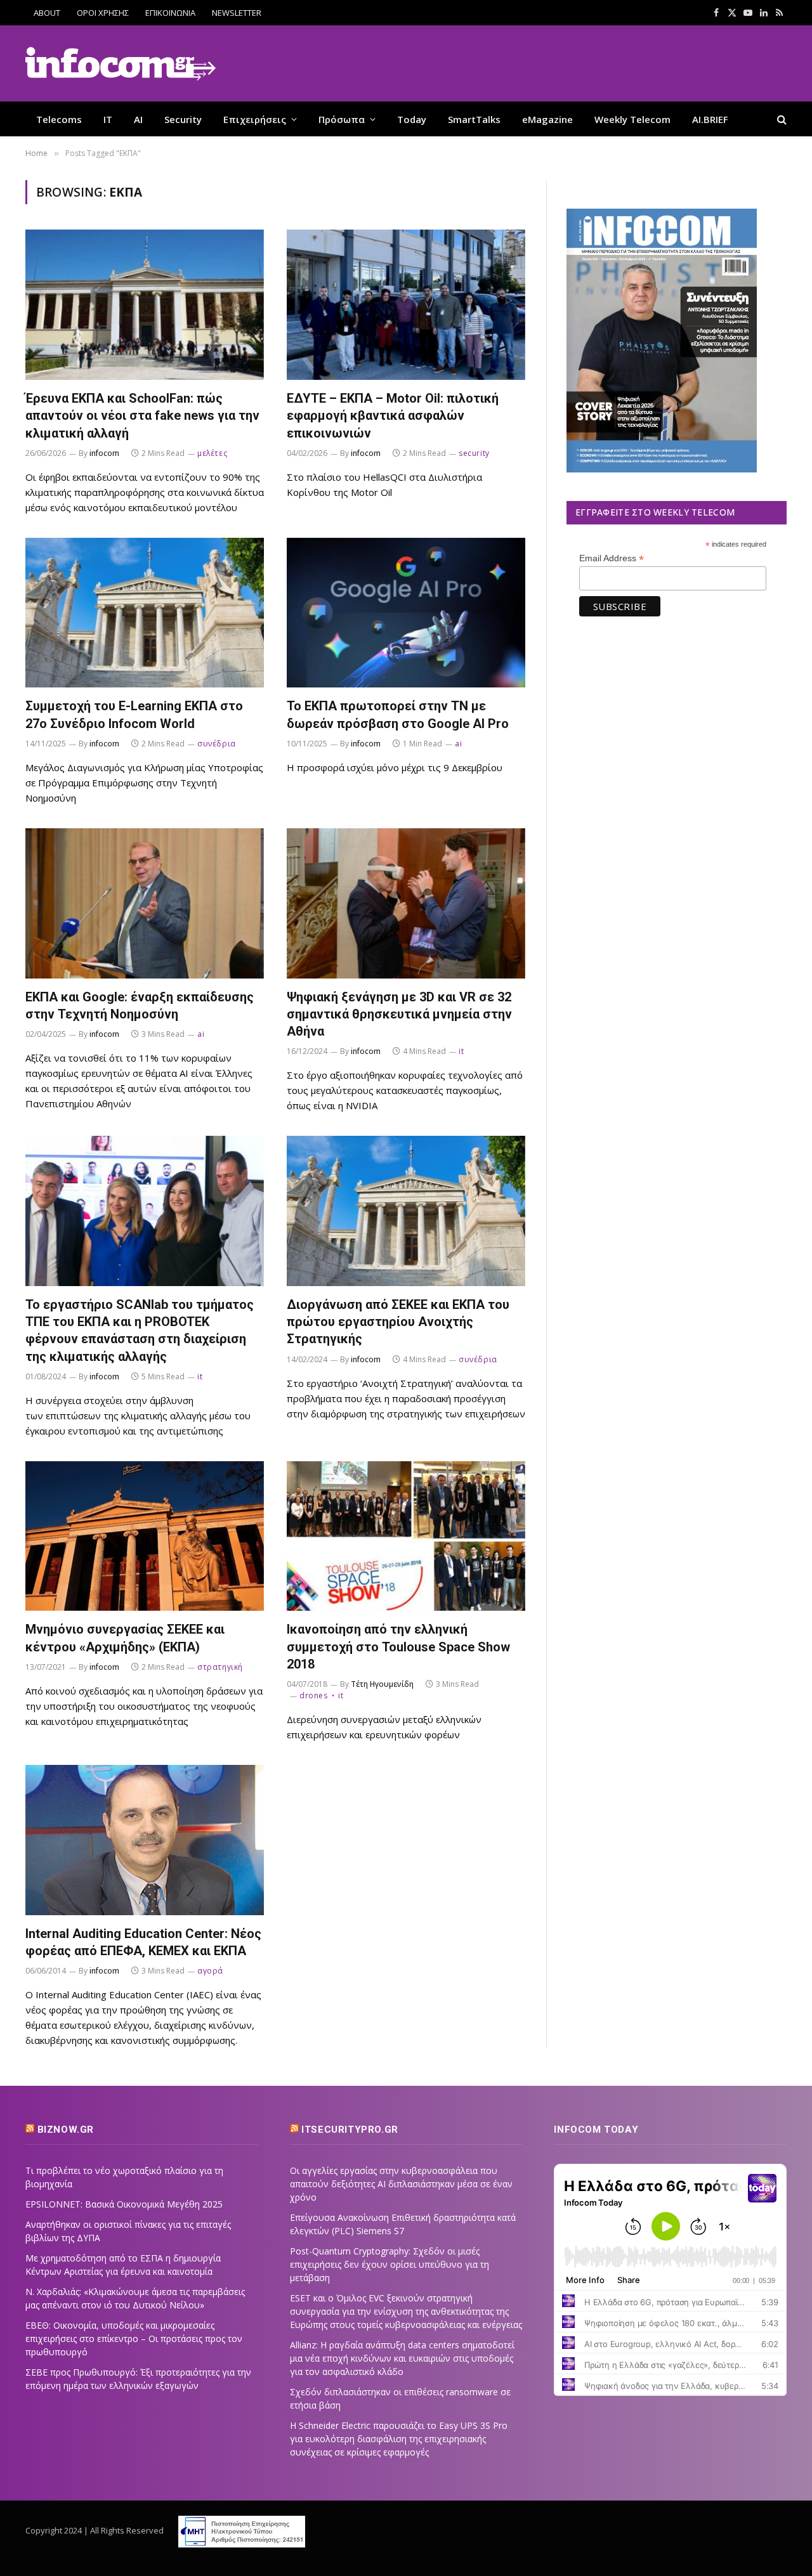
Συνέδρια (217, 744)
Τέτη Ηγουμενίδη (382, 1684)
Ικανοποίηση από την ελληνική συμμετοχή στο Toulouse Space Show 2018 (398, 1646)
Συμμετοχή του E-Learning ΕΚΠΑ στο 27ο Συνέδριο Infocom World (134, 714)
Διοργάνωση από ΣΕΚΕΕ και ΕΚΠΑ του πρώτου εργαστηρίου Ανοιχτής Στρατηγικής (398, 1322)
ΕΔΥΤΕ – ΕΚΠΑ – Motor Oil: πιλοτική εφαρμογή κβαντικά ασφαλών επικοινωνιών (393, 415)
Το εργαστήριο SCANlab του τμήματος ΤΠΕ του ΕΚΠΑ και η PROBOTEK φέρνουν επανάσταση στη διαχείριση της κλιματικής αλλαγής (140, 1330)
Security (183, 119)
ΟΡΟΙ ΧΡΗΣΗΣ (103, 13)
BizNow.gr (66, 2130)
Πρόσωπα (342, 119)
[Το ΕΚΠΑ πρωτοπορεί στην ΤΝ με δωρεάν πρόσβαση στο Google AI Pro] (406, 613)
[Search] (781, 119)
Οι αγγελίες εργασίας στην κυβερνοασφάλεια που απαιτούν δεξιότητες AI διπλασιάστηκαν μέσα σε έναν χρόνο (401, 2184)
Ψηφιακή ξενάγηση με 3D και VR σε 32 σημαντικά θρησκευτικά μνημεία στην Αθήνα (399, 1014)
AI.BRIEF (710, 119)
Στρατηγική (220, 1667)
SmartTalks (474, 119)
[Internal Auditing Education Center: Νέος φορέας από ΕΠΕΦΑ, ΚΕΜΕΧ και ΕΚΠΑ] (145, 1840)
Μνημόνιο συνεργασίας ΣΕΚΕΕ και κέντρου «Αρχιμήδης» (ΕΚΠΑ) (125, 1638)
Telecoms (59, 119)
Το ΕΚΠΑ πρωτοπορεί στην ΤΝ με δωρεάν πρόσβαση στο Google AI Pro (398, 714)
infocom (104, 453)
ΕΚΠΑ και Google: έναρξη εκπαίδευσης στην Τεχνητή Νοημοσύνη (140, 1005)
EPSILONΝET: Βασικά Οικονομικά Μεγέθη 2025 (124, 2204)
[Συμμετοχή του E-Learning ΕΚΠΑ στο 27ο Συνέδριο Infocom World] (145, 613)
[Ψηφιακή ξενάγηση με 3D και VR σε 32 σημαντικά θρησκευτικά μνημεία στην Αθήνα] (406, 903)
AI (138, 119)
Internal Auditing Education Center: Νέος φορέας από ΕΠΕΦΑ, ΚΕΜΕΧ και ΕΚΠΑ (143, 1942)
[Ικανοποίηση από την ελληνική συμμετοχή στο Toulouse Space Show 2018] (406, 1536)
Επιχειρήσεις (255, 119)
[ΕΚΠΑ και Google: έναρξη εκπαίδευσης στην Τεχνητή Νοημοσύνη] (145, 903)
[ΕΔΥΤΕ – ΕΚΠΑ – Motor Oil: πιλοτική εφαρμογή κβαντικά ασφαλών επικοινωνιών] (406, 305)
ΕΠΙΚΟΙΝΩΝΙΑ (170, 13)
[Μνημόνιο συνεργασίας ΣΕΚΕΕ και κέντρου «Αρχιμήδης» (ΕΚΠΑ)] (145, 1536)
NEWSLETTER (237, 13)
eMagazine (547, 119)
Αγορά (210, 1971)
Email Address (612, 558)
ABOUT (47, 13)
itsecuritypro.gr (350, 2130)
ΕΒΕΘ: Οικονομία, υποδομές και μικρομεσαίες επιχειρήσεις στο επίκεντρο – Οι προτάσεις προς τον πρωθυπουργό (134, 2339)
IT (108, 119)
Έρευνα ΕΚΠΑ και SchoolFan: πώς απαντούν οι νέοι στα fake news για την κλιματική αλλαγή (142, 415)
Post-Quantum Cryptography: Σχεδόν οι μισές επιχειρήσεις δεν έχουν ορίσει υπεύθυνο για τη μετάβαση (390, 2264)
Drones (314, 1695)
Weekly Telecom (632, 119)
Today (412, 119)
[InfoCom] (121, 64)
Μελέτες (212, 453)
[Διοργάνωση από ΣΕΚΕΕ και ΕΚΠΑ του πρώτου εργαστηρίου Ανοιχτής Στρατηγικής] (406, 1211)
